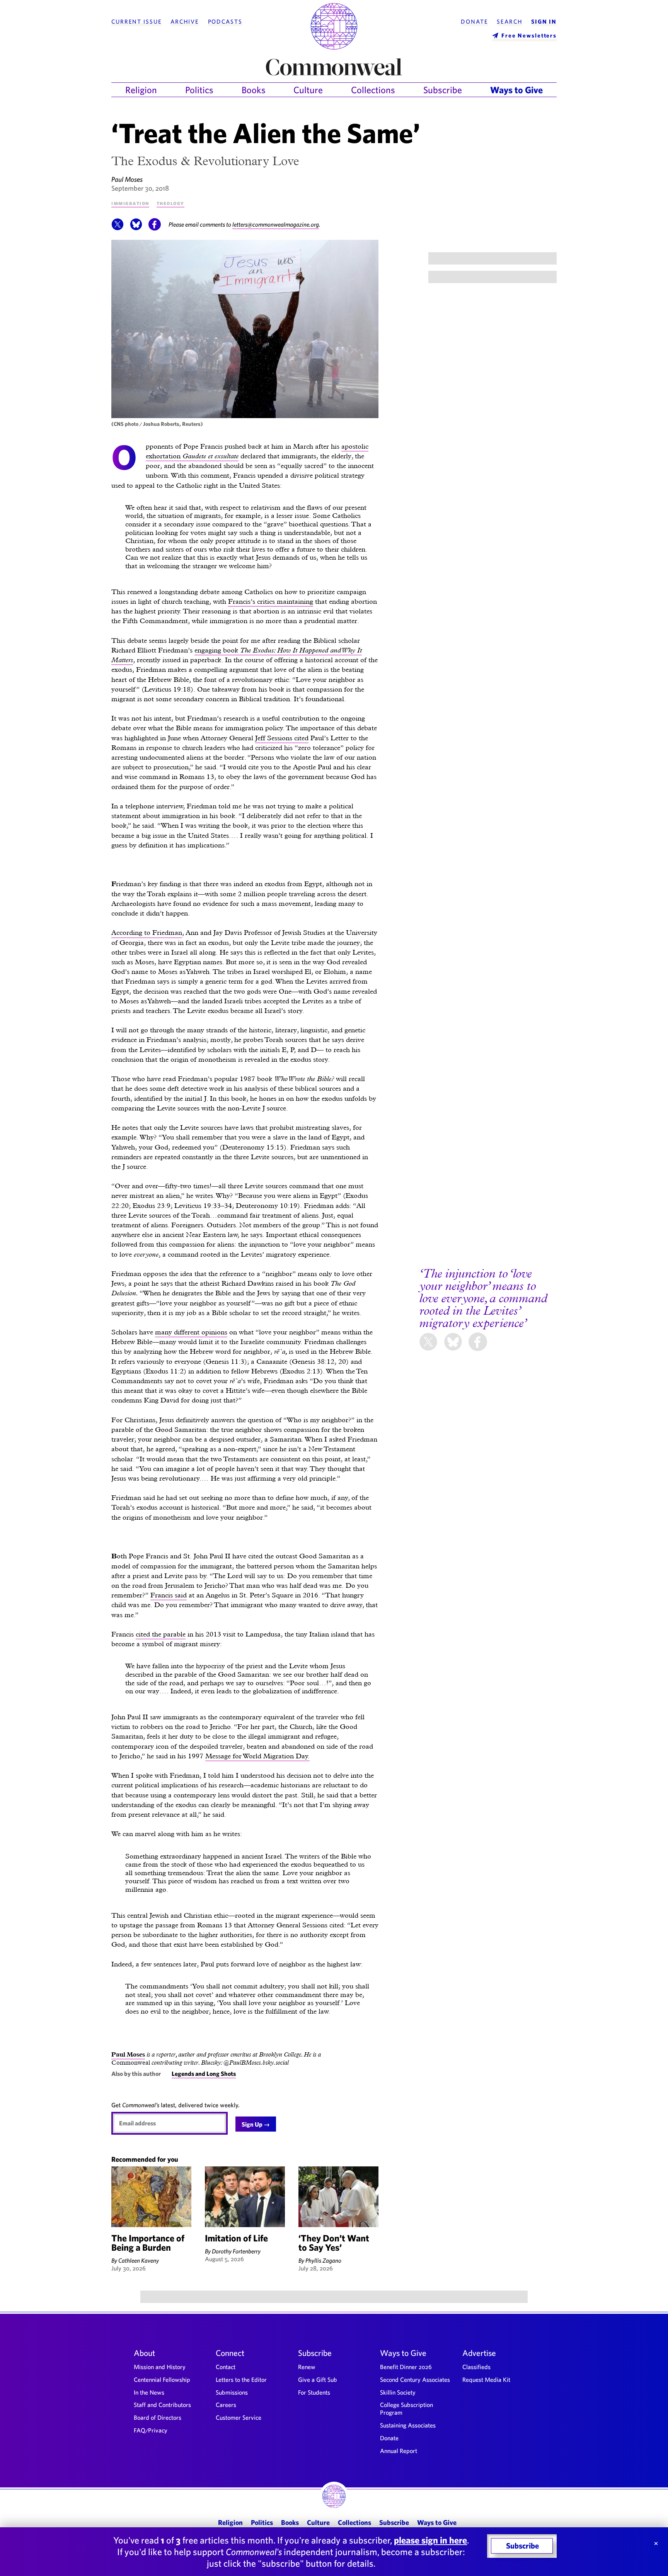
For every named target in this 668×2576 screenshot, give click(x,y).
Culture (308, 90)
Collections (373, 90)
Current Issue (136, 22)
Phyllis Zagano (323, 2260)
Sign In (544, 22)
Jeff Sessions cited (282, 738)
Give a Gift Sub (318, 2380)
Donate (474, 22)
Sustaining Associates (408, 2425)
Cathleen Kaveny (139, 2260)
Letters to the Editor (241, 2380)
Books (254, 90)
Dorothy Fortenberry (236, 2251)
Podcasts (225, 22)
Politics (199, 90)
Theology (170, 203)
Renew (307, 2367)
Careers (226, 2405)
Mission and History (160, 2367)
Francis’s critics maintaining (271, 601)
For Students (314, 2392)
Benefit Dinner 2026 (406, 2367)
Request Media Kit (486, 2380)
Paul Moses (127, 179)
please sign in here (430, 2540)
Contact (226, 2367)
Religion (141, 90)
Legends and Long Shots (204, 2074)
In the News (149, 2392)
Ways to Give (516, 90)
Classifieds (476, 2367)
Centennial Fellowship (162, 2380)
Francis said (169, 1595)
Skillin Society (398, 2392)
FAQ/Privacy (151, 2430)
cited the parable (161, 1634)
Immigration (130, 203)
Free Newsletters (529, 35)
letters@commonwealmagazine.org (276, 224)
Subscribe (443, 90)
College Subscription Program (406, 2409)
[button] (118, 228)
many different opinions (191, 1332)
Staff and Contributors (162, 2405)
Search (510, 22)
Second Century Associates (415, 2380)
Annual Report (399, 2451)
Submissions (232, 2392)
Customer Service (239, 2417)
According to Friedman (147, 932)
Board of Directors (158, 2417)
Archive (185, 22)
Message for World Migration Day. (257, 1756)
